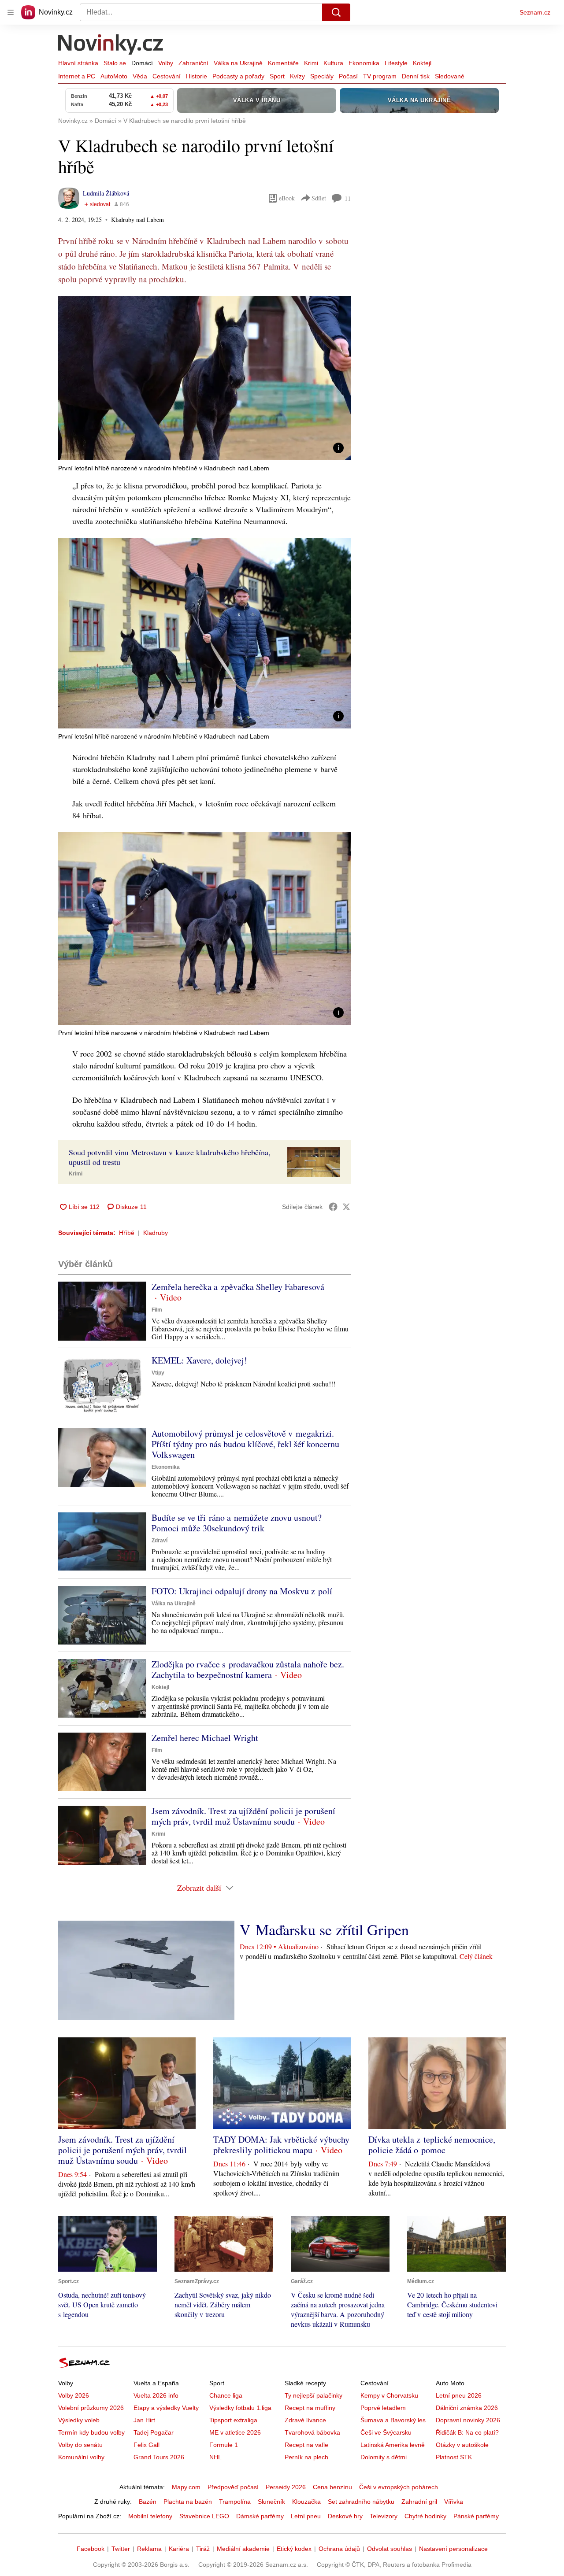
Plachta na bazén (188, 2502)
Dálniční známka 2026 (467, 2408)
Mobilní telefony (150, 2516)
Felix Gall (147, 2445)
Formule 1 (224, 2445)
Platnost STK (454, 2457)
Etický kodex (294, 2549)
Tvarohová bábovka (312, 2432)
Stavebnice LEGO (204, 2516)
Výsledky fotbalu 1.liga (240, 2408)
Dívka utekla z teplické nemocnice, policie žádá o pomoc (432, 2145)
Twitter (121, 2549)
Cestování (167, 76)
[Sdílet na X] (346, 1207)
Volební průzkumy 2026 (91, 2408)
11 (348, 198)
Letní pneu (306, 2516)
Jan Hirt (144, 2420)
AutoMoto (114, 76)
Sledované (450, 76)
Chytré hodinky (425, 2516)
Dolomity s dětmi (384, 2457)
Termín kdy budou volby (91, 2432)
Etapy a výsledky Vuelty (166, 2408)
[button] (204, 378)
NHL (215, 2457)
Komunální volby (81, 2457)
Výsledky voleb (79, 2420)
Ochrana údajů (339, 2549)
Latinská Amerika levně (393, 2445)
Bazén (148, 2502)
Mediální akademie (243, 2549)
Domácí (142, 63)
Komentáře (283, 63)
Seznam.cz (535, 12)
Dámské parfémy (260, 2516)
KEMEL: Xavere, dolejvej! (199, 1360)
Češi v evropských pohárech (399, 2487)
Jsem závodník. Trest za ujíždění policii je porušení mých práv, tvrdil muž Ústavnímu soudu (243, 1816)
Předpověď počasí (233, 2487)
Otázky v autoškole (462, 2445)
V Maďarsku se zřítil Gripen (324, 1929)
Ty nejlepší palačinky (314, 2395)
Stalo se (115, 63)
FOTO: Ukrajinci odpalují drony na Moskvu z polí (242, 1591)
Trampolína (235, 2502)
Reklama (149, 2549)
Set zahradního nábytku (361, 2502)
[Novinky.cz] (111, 45)
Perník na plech (306, 2457)
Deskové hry (345, 2516)
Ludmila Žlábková (106, 193)
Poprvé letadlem (383, 2408)
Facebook (91, 2549)
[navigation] (11, 12)
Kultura (333, 63)
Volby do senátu (80, 2445)
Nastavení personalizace (453, 2549)
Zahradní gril (419, 2502)
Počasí (348, 76)
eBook (287, 198)
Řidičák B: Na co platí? (467, 2432)
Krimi (311, 63)
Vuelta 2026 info (156, 2395)
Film (157, 1310)
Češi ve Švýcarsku (386, 2432)
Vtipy (158, 1373)
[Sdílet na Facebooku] (333, 1207)
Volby (166, 63)
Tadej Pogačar (154, 2432)
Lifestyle (396, 63)
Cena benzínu (332, 2487)
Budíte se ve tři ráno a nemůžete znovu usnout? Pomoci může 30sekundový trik (237, 1523)
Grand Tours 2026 (159, 2457)
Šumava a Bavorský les (393, 2420)
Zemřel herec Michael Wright (205, 1738)
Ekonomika (364, 63)
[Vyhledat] (336, 12)
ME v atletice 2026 (235, 2432)
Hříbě (127, 1233)
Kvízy (297, 76)
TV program (380, 76)
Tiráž (203, 2549)
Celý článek (476, 1956)
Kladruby (156, 1233)
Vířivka (454, 2502)
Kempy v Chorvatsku (389, 2395)
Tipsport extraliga (233, 2420)
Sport (277, 76)
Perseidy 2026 (286, 2487)
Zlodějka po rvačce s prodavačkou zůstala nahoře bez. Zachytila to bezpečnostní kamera (248, 1669)
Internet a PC (77, 76)
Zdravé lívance (305, 2420)
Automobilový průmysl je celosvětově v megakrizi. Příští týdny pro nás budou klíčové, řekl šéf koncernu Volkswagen (245, 1444)
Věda (140, 76)
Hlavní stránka (78, 63)
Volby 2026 (74, 2395)
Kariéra (179, 2549)
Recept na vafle (306, 2445)
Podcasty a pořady (238, 76)
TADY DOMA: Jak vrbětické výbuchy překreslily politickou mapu (281, 2145)
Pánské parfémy (476, 2516)
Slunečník (271, 2502)
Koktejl (422, 63)
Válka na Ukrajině (238, 63)
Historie (197, 76)
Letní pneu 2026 (459, 2395)
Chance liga (226, 2395)
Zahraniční (193, 63)
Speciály (322, 76)
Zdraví (160, 1541)
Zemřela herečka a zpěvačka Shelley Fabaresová (238, 1287)
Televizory (384, 2516)
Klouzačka (306, 2502)
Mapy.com (186, 2487)
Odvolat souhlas (390, 2549)
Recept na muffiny (310, 2408)
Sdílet (319, 198)
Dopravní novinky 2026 (468, 2420)
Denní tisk (416, 76)
